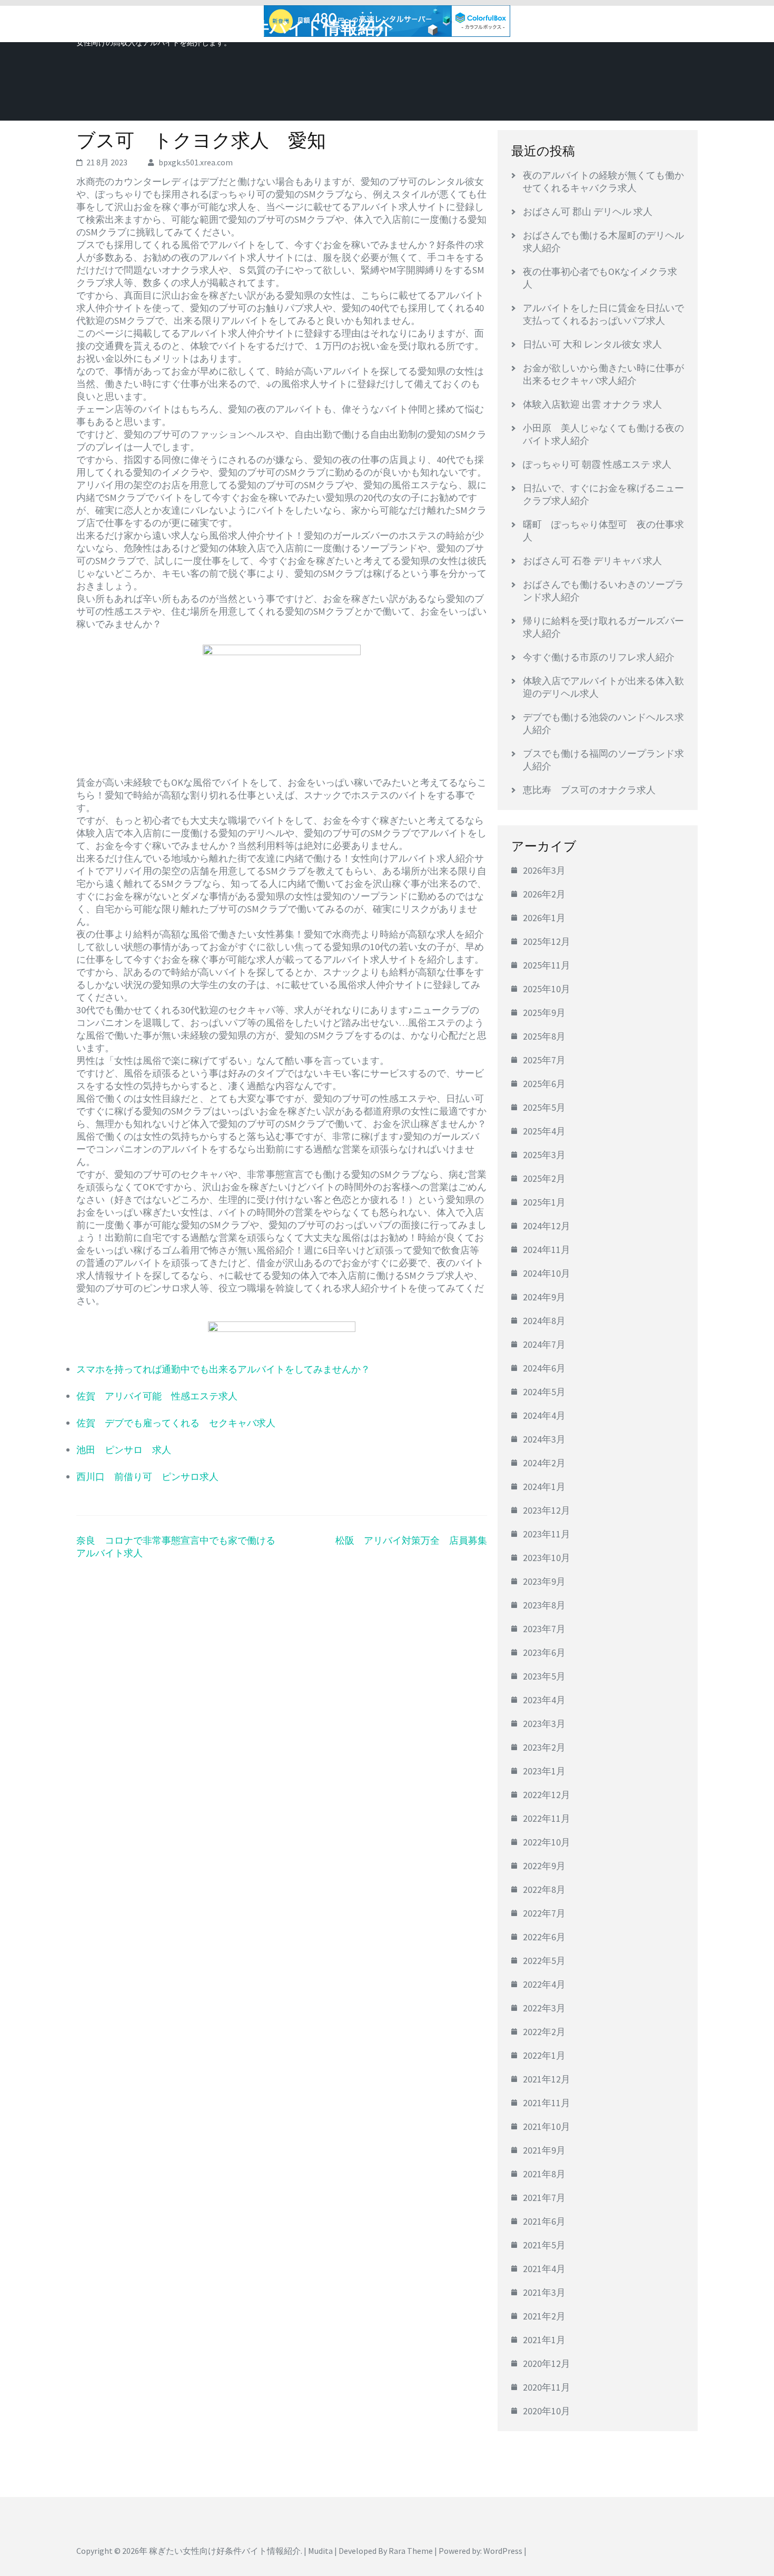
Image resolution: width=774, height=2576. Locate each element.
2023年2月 (544, 1747)
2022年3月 (544, 2008)
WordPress (503, 2551)
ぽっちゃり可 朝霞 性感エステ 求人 (597, 464)
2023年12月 (547, 1510)
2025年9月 (544, 1013)
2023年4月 (544, 1700)
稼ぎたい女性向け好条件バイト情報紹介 (235, 28)
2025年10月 (547, 989)
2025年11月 (547, 965)
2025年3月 (544, 1155)
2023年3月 (544, 1724)
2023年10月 (547, 1558)
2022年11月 (547, 1818)
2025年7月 (544, 1060)
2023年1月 (544, 1771)
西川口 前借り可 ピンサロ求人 (147, 1477)
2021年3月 (544, 2292)
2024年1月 (544, 1487)
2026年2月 (544, 894)
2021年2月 (544, 2316)
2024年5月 (544, 1392)
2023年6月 (544, 1652)
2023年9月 (544, 1581)
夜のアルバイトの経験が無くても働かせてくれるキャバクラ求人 (603, 181)
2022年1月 (544, 2055)
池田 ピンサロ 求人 (124, 1450)
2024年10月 (547, 1273)
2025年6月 (544, 1084)
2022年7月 (544, 1913)
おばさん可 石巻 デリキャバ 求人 (592, 561)
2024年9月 (544, 1297)
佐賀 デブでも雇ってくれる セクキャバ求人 (176, 1423)
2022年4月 (544, 1984)
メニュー (668, 25)
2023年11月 (547, 1534)
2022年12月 (547, 1795)
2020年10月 (547, 2411)
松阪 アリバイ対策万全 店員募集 (411, 1540)
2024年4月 (544, 1415)
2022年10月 (547, 1842)
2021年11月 (547, 2103)
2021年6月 (544, 2221)
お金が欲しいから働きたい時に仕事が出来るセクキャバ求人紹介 (603, 374)
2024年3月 (544, 1439)
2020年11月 (547, 2387)
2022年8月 (544, 1889)
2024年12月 (547, 1226)
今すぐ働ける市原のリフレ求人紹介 (599, 657)
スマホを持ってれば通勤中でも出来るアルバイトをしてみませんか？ (223, 1369)
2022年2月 (544, 2032)
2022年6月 (544, 1937)
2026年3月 (544, 870)
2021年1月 (544, 2340)
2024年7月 (544, 1344)
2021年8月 (544, 2174)
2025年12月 (547, 941)
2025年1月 (544, 1202)
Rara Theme (411, 2551)
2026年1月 (544, 918)
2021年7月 (544, 2198)
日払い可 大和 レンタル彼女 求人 (592, 344)
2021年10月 (547, 2126)
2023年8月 (544, 1605)
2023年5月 (544, 1676)
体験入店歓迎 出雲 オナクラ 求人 (592, 404)
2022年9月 (544, 1866)
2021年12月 (547, 2079)
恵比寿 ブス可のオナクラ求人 (589, 790)
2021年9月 (544, 2150)
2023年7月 (544, 1629)
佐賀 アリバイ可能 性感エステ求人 (157, 1396)
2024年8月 (544, 1321)
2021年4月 (544, 2269)
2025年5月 (544, 1107)
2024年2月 (544, 1463)
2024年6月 (544, 1368)
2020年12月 (547, 2363)
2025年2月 (544, 1178)
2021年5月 (544, 2245)
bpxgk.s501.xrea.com (196, 162)
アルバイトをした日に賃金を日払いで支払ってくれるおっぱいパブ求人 (603, 314)
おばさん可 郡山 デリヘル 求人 (588, 211)
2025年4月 (544, 1131)
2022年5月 (544, 1961)
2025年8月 (544, 1036)
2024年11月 (547, 1250)
